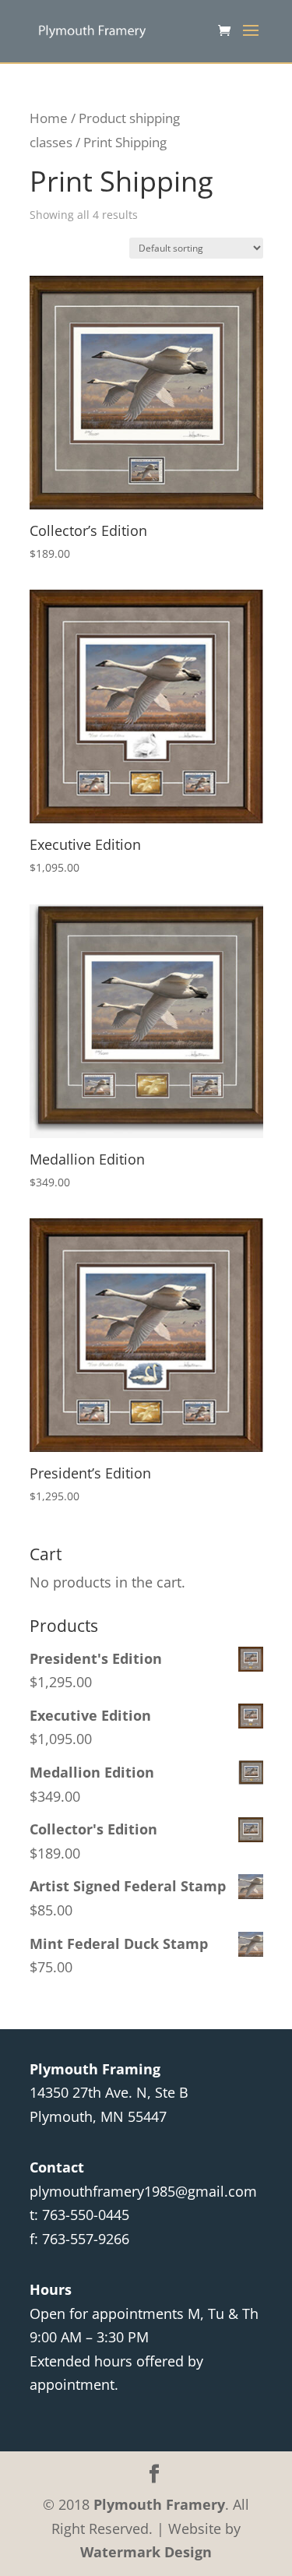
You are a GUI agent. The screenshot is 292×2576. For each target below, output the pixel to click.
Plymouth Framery (159, 2504)
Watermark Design (146, 2552)
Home (49, 118)
